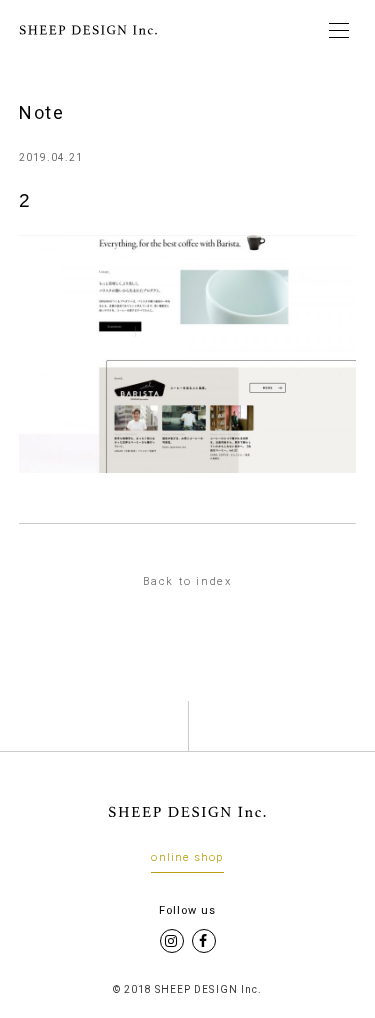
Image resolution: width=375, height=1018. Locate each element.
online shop (187, 858)
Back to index (187, 581)
